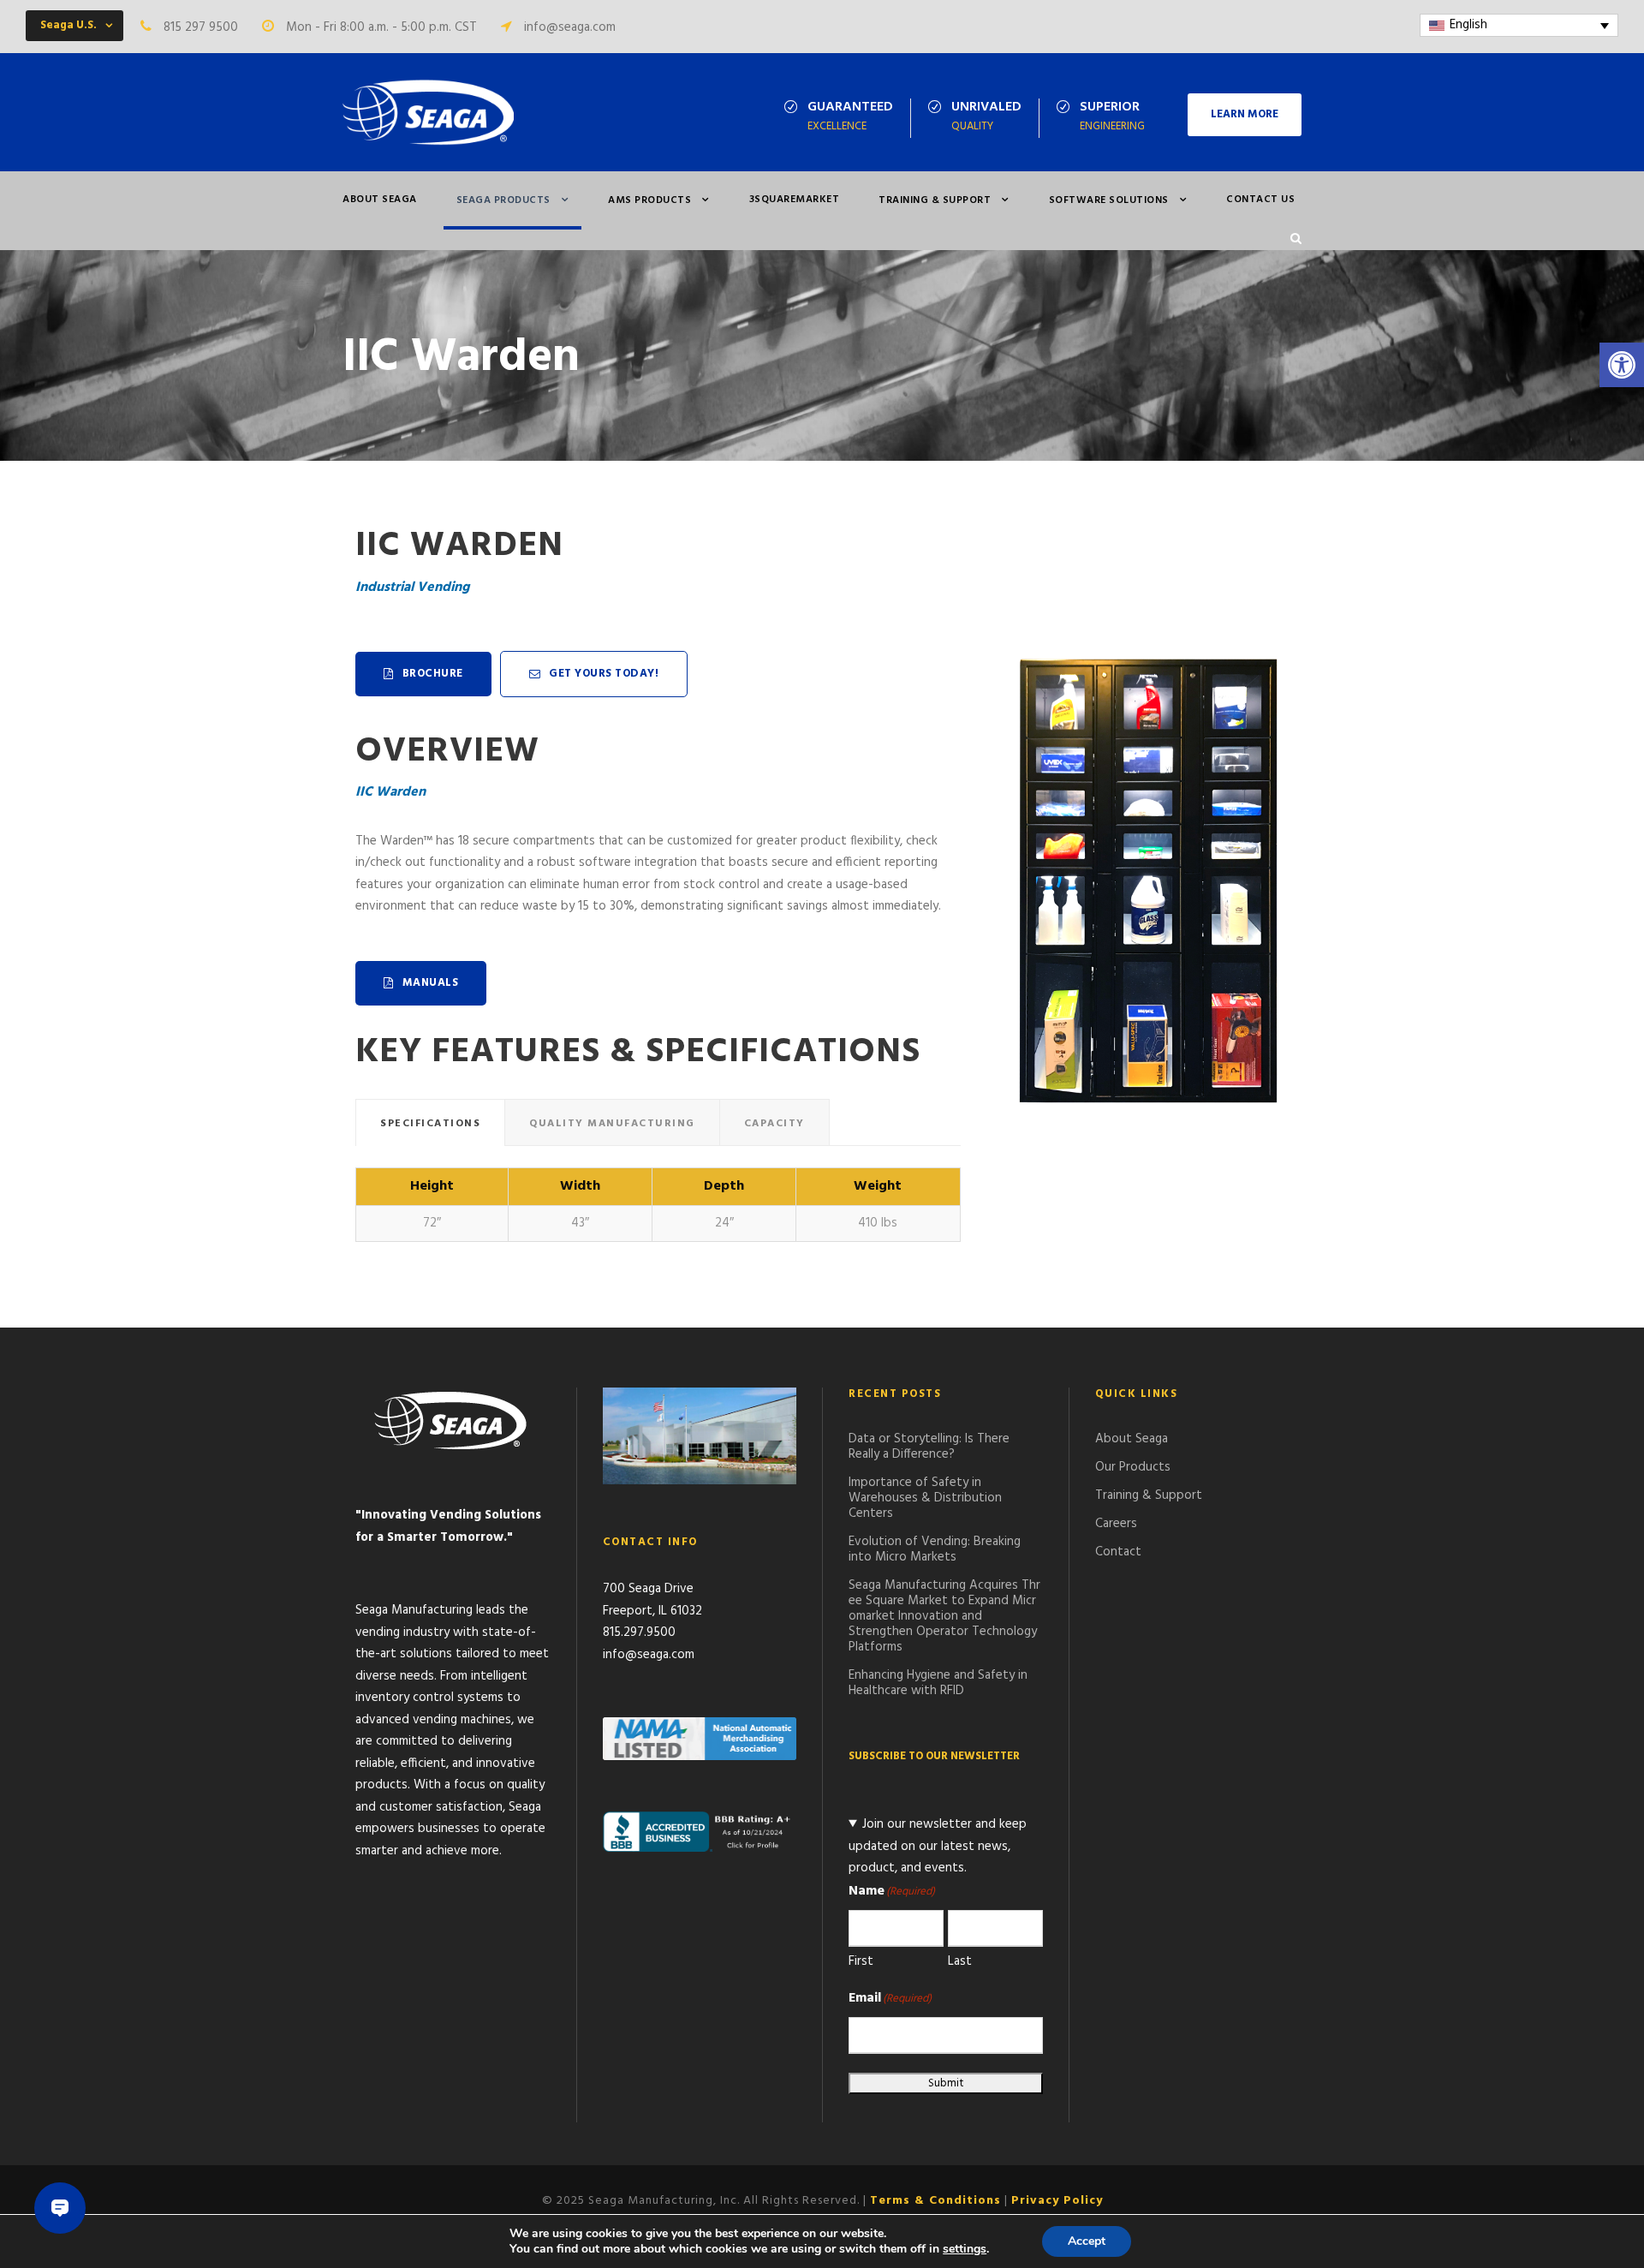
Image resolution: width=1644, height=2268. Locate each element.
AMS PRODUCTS (649, 200)
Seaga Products (503, 200)
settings (965, 2249)
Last (960, 1961)
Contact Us (1260, 200)
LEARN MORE (1245, 114)
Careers (1116, 1524)
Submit (946, 2083)
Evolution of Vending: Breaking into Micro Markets (935, 1549)
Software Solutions (1109, 200)
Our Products (1133, 1467)
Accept (1087, 2241)
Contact (1118, 1552)
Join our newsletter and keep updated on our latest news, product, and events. (938, 1846)
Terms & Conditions (935, 2201)
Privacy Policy (1057, 2201)
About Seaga (380, 200)
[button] (1622, 365)
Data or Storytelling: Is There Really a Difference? (929, 1447)
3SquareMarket (795, 200)
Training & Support (935, 200)
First (861, 1961)
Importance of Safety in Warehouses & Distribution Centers (925, 1498)
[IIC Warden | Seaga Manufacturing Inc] (428, 112)
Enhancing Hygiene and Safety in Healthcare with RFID (938, 1683)
